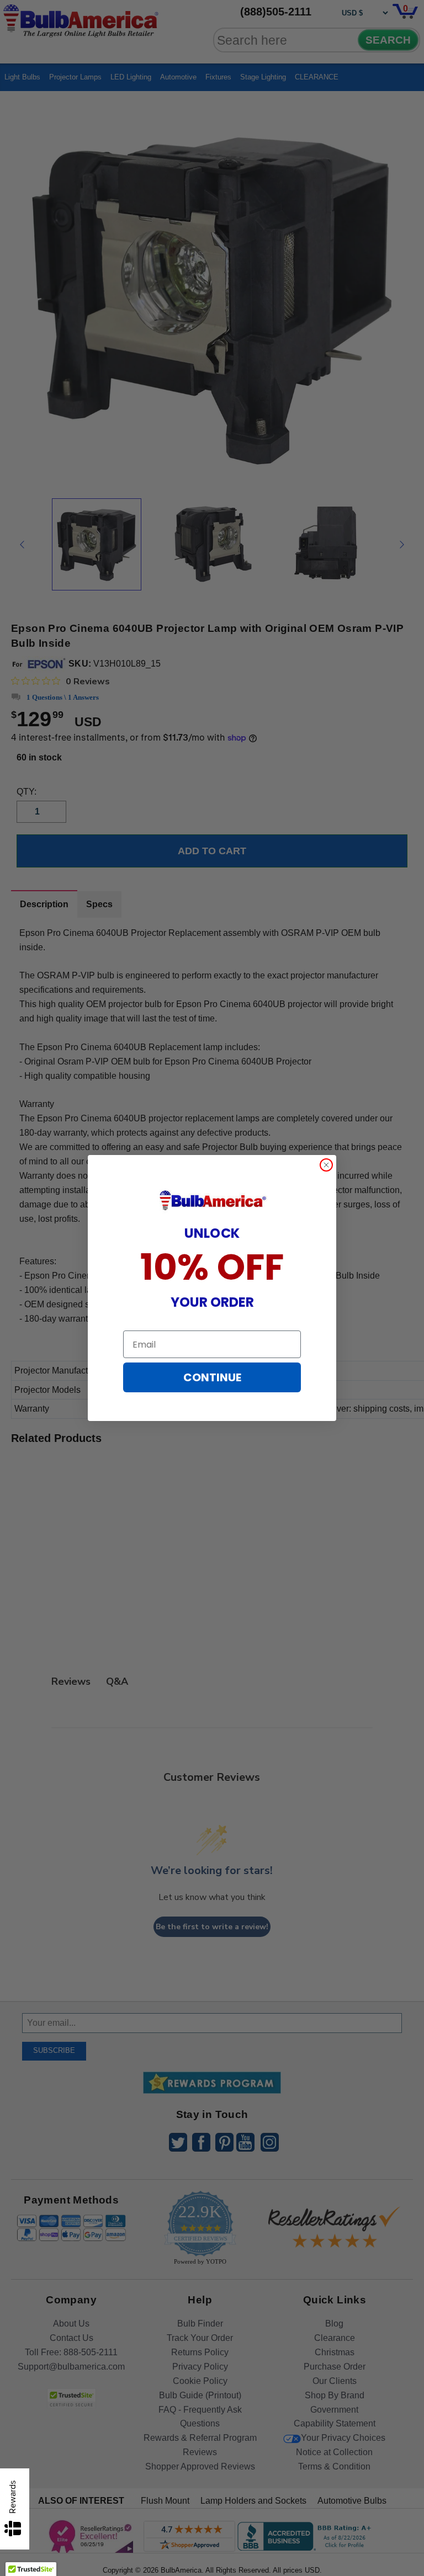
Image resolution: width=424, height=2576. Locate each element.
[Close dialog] (326, 1165)
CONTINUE (212, 1377)
